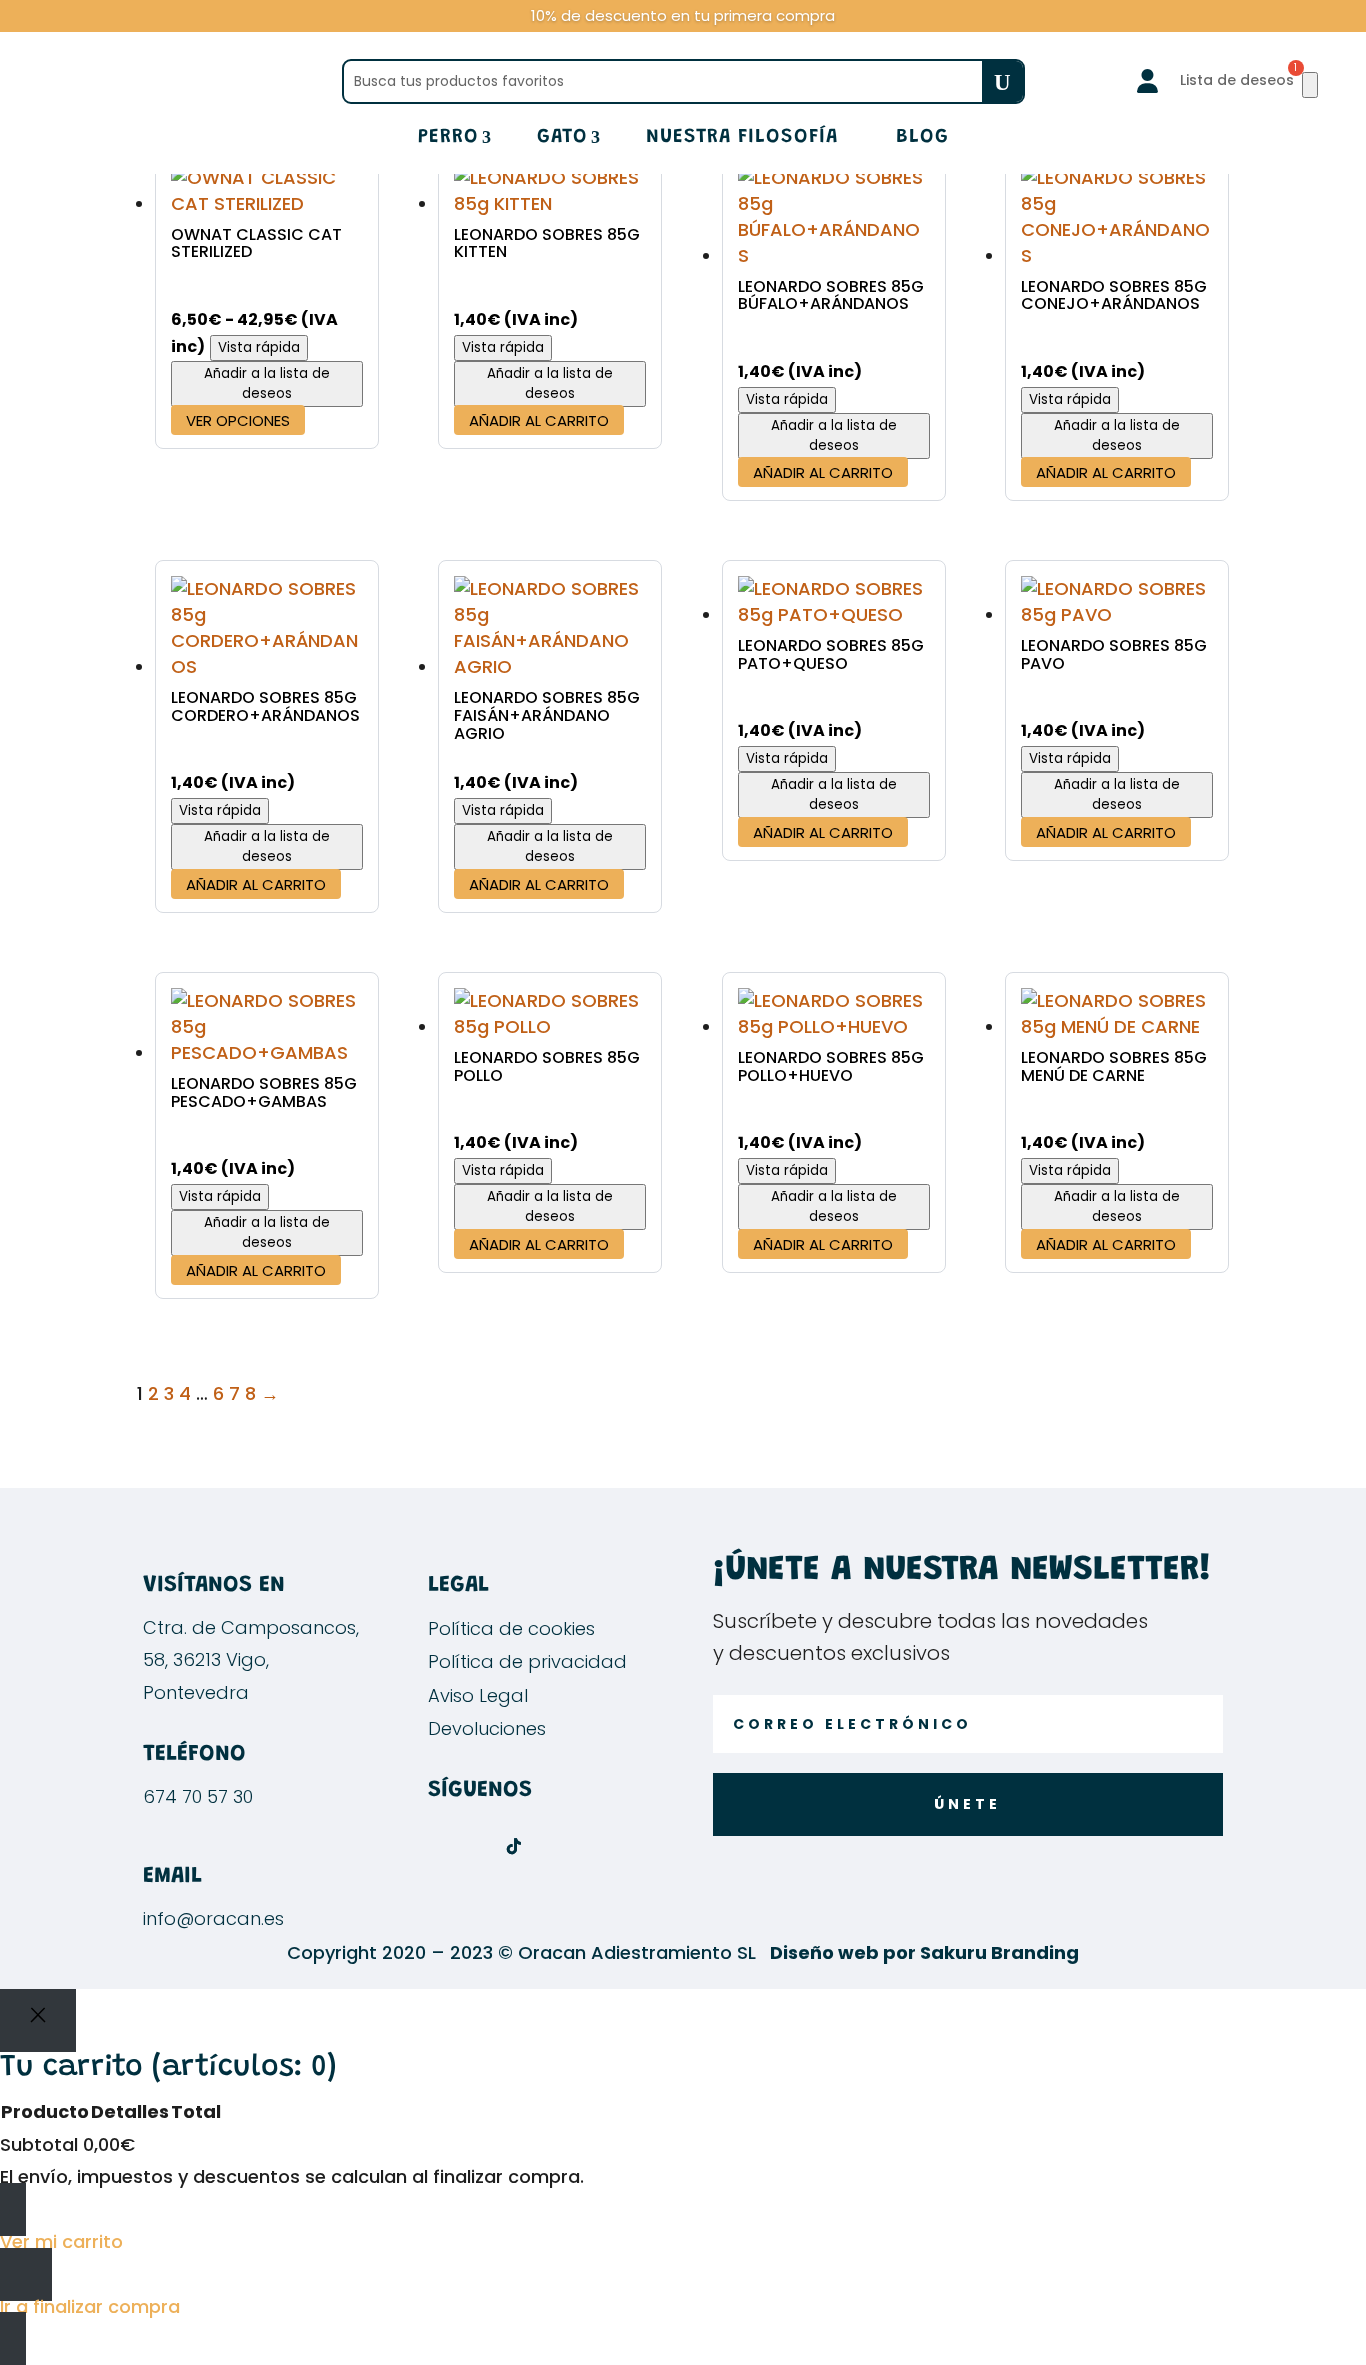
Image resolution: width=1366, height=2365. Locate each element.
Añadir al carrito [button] (539, 420)
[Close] (38, 2020)
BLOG (922, 138)
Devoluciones (487, 1728)
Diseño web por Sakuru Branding (924, 1952)
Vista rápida (259, 347)
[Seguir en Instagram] (474, 1846)
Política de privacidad (527, 1661)
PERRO (448, 138)
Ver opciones (238, 420)
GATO (562, 138)
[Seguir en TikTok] (514, 1846)
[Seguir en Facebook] (434, 1846)
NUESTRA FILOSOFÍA (742, 138)
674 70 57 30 (198, 1796)
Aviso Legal (478, 1695)
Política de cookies (511, 1628)
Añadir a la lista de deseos (267, 383)
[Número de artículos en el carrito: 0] (1310, 85)
